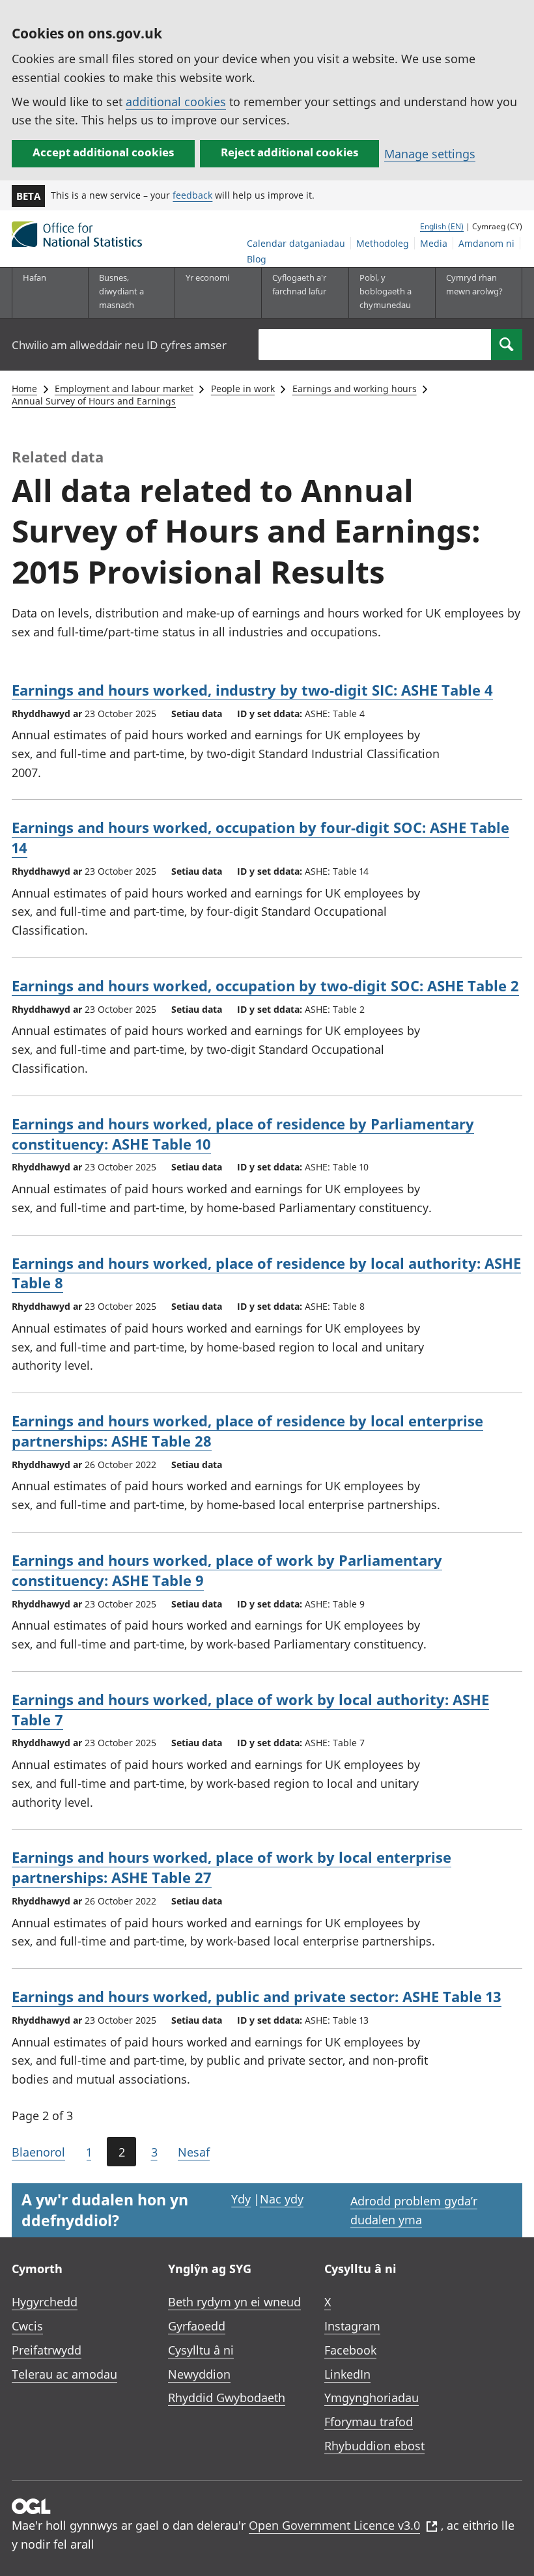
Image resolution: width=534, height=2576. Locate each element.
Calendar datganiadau (296, 243)
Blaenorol (38, 2152)
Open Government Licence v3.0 (334, 2525)
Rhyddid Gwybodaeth (227, 2398)
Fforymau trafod (369, 2422)
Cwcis (27, 2326)
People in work (243, 389)
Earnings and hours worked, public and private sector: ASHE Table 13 (257, 1996)
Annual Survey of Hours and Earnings (94, 401)
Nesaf (194, 2152)
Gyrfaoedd (197, 2326)
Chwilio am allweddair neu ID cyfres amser (119, 345)
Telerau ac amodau (64, 2374)
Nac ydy (282, 2199)
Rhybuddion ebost (374, 2446)
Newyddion (199, 2374)
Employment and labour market (124, 389)
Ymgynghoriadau (372, 2398)
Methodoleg (383, 243)
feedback (192, 195)
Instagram (352, 2326)
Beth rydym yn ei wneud (234, 2302)
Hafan (35, 277)
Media (434, 243)
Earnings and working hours (355, 389)
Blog (257, 259)
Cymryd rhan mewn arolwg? (474, 284)
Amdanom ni (486, 243)
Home (24, 389)
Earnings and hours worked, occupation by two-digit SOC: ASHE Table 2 (265, 985)
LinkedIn (347, 2374)
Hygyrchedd (45, 2302)
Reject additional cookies (289, 152)
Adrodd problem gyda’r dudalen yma (414, 2210)
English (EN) (442, 226)
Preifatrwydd (47, 2350)
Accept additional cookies (103, 152)
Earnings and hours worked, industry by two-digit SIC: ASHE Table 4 (252, 690)
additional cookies (176, 102)
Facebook (350, 2350)
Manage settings (430, 154)
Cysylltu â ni (201, 2350)
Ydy (241, 2199)
